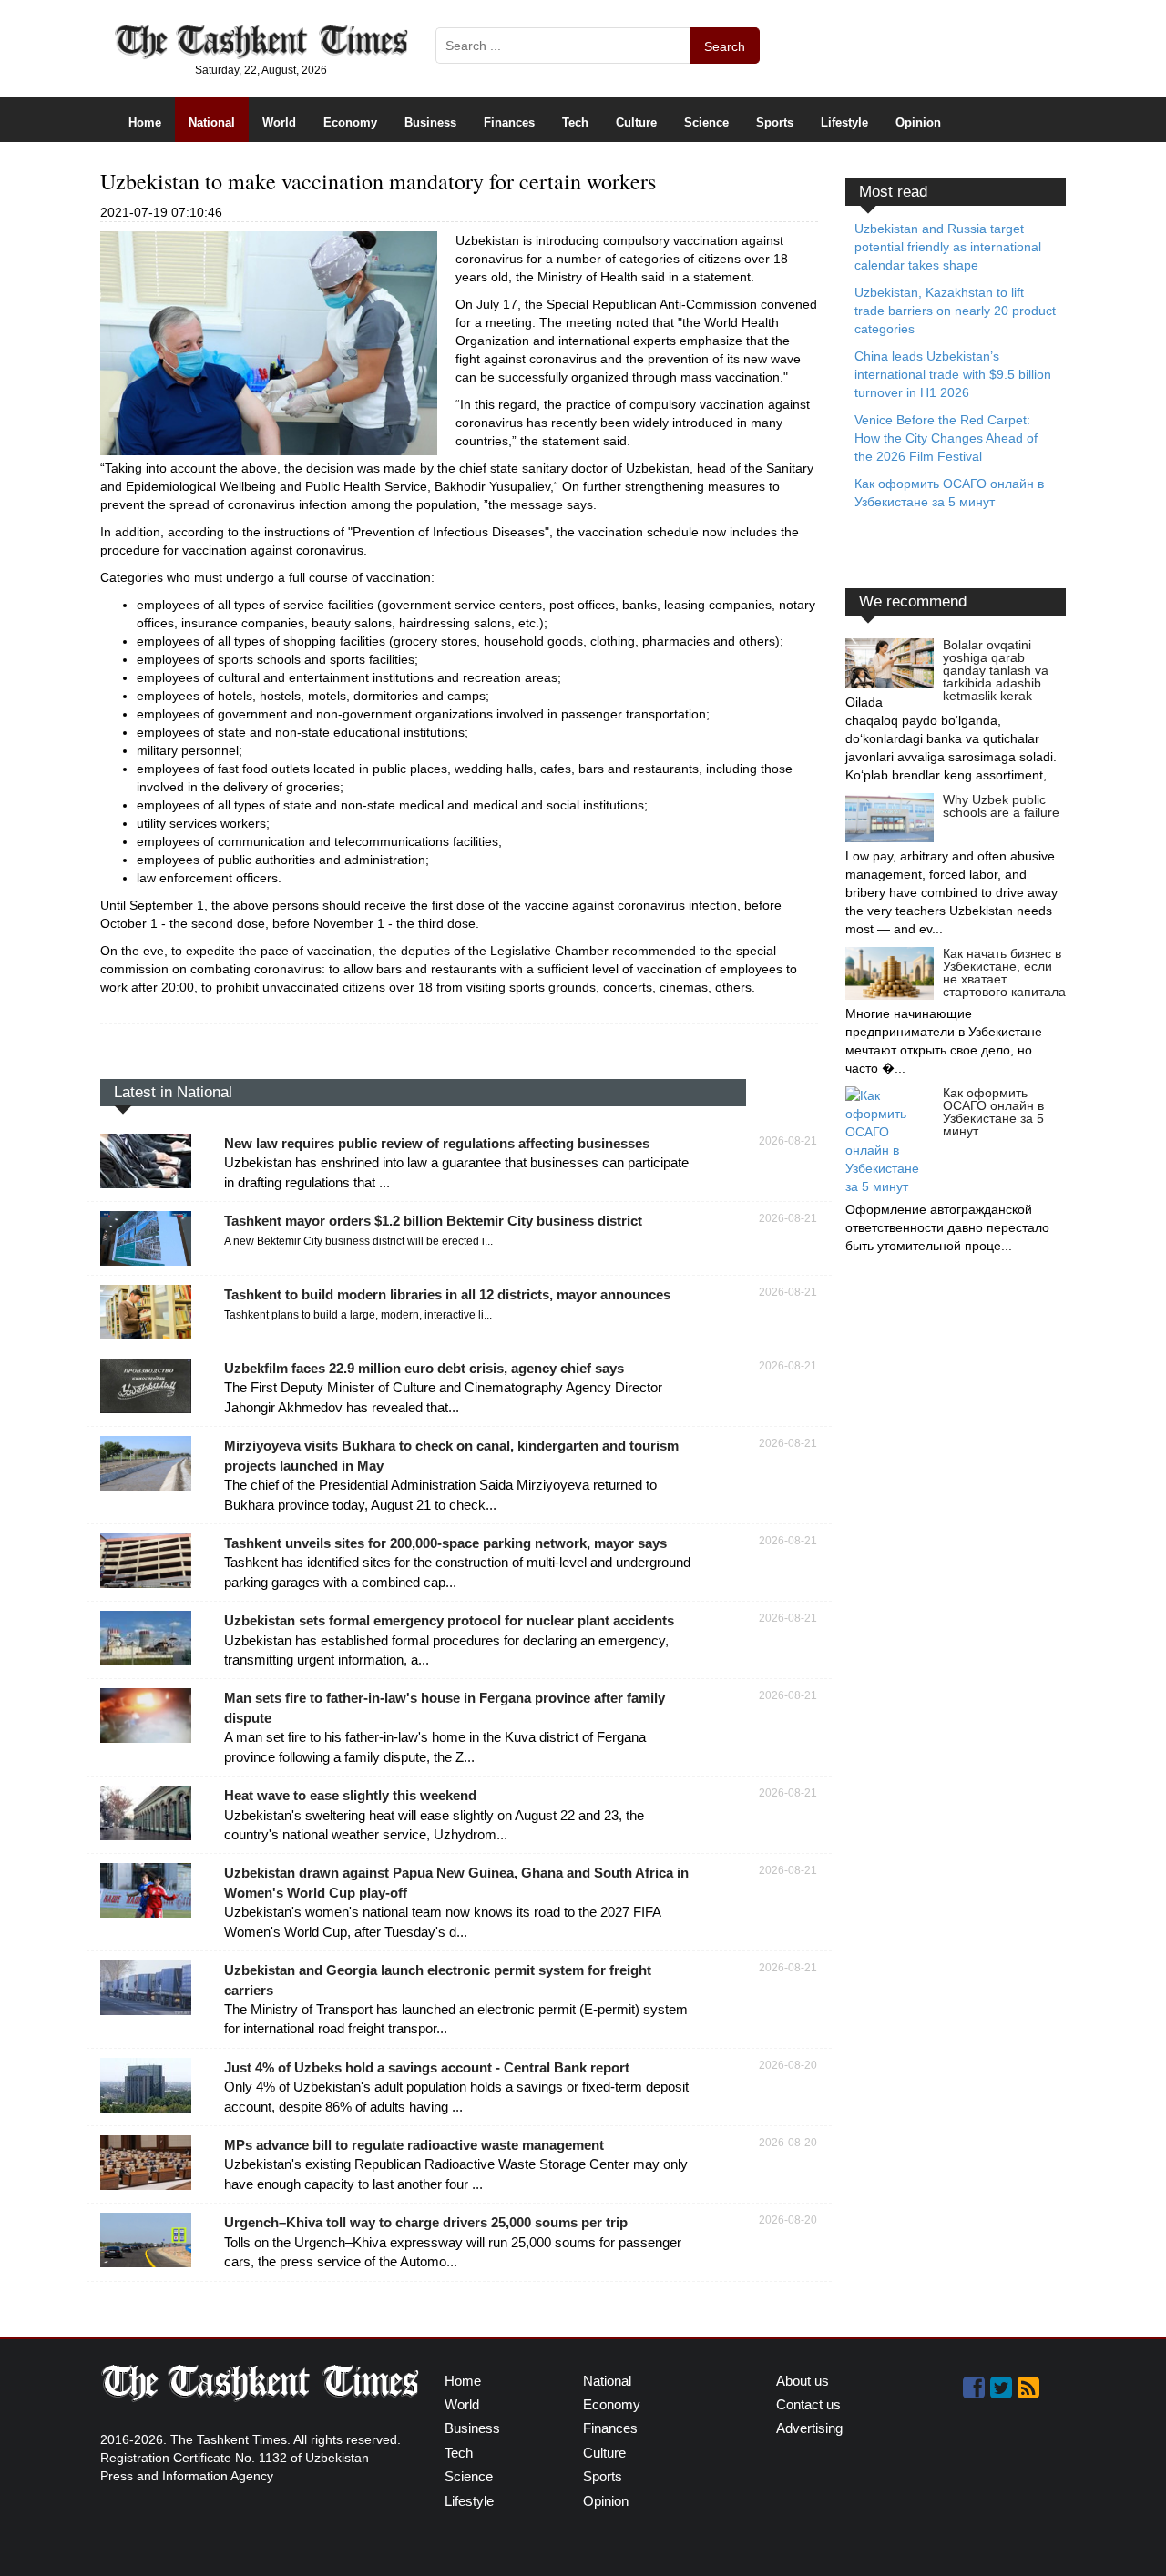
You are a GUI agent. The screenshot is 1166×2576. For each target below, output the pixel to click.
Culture (636, 122)
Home (145, 122)
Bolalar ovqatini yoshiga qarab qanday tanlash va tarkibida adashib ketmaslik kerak (996, 670)
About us (803, 2381)
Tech (575, 122)
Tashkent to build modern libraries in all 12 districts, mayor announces (447, 1294)
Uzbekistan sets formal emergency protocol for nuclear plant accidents (449, 1620)
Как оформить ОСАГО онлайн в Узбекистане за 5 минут (993, 1112)
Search (725, 46)
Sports (775, 122)
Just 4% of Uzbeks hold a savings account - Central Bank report (427, 2067)
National (212, 122)
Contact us (808, 2404)
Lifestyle (844, 122)
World (279, 122)
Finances (509, 122)
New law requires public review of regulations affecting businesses (437, 1143)
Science (706, 122)
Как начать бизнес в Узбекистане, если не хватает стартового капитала (1004, 972)
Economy (350, 122)
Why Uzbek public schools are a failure (1001, 806)
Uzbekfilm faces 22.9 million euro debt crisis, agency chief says (424, 1368)
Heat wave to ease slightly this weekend (350, 1795)
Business (430, 122)
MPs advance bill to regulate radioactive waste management (414, 2145)
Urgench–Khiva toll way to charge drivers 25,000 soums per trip (426, 2222)
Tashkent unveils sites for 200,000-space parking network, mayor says (445, 1543)
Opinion (918, 122)
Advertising (809, 2428)
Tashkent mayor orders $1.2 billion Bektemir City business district (433, 1221)
